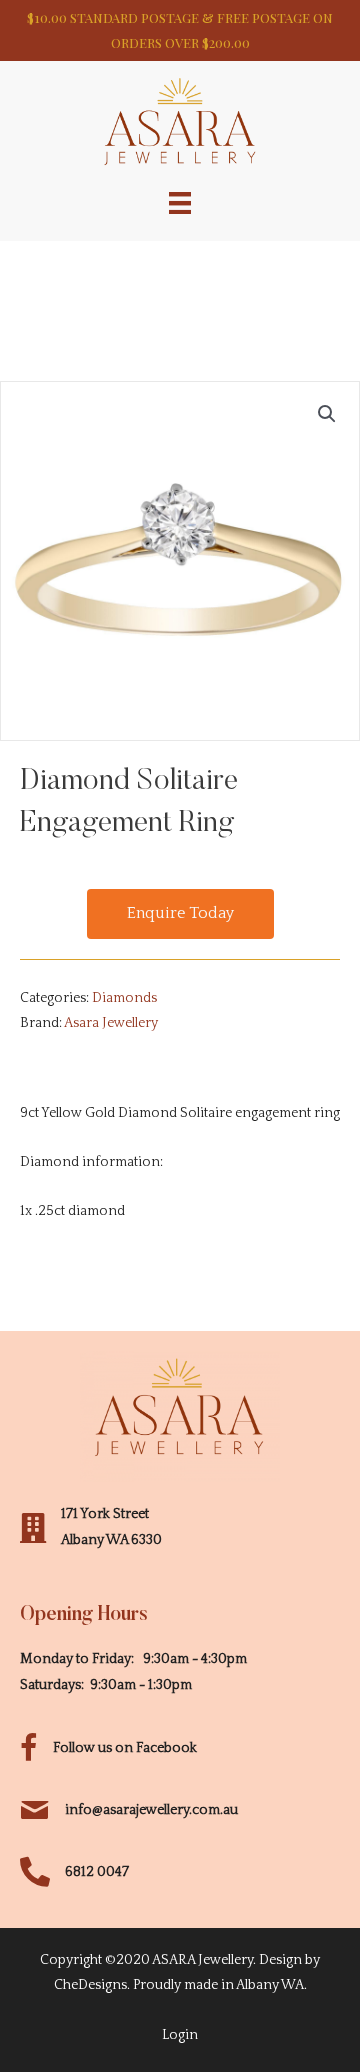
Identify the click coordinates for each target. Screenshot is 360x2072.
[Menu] (180, 202)
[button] (180, 914)
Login (180, 2035)
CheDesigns (90, 1985)
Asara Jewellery (111, 1023)
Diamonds (124, 998)
